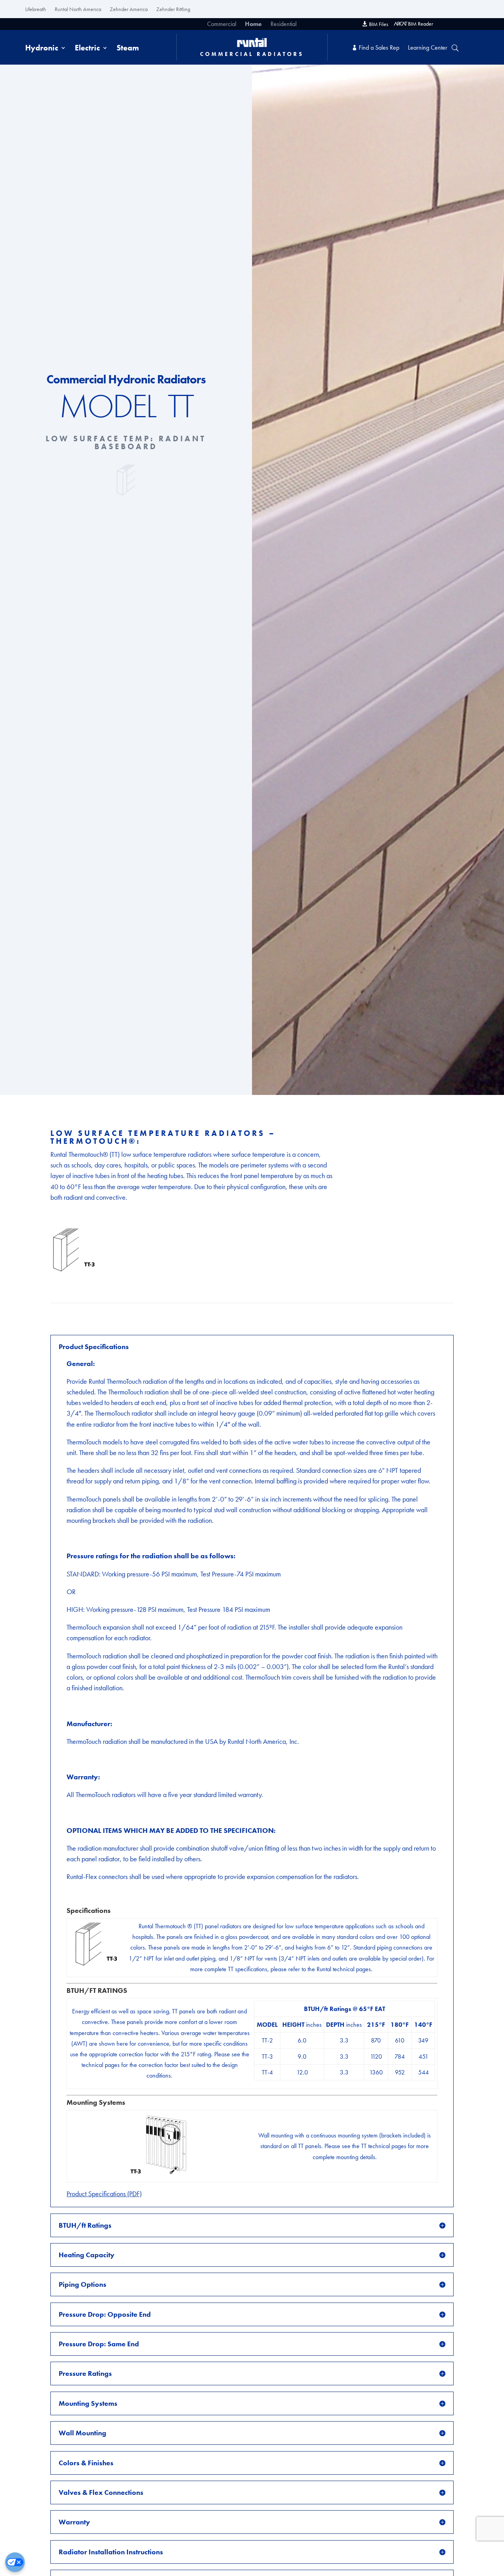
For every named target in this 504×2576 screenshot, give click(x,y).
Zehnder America (129, 9)
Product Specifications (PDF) (104, 2194)
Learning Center (428, 48)
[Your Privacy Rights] (15, 2562)
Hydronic (42, 49)
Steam (128, 49)
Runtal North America (78, 9)
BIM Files (379, 24)
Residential (283, 25)
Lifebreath (36, 9)
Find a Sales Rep (379, 48)
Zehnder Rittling (173, 9)
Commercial (222, 25)
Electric (87, 49)
